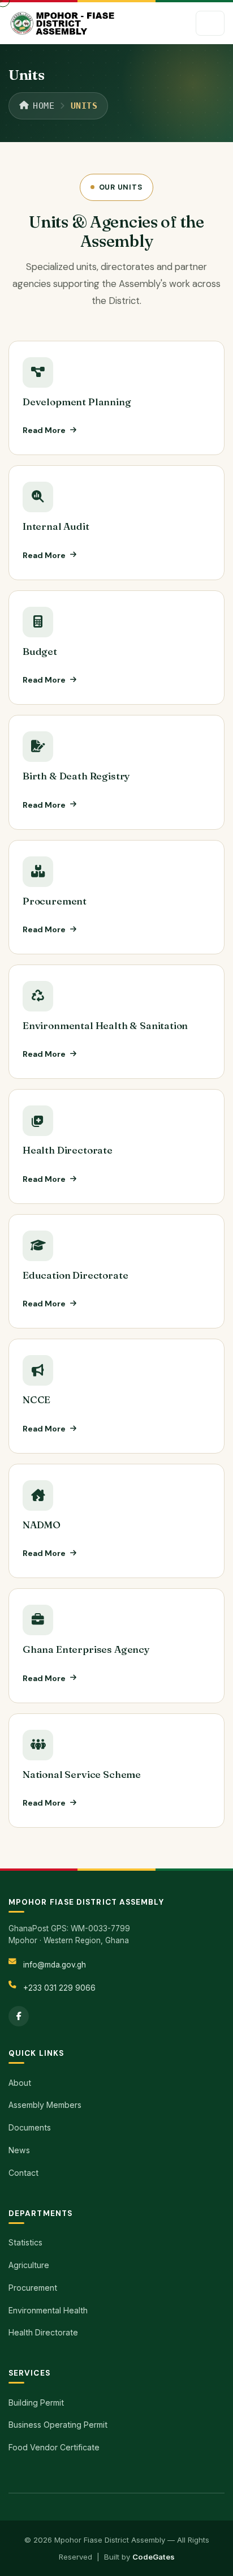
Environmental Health (48, 2310)
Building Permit (36, 2403)
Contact (23, 2173)
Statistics (25, 2242)
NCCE (36, 1400)
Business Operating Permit (58, 2425)
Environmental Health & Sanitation (105, 1025)
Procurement (55, 901)
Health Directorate (68, 1150)
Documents (30, 2127)
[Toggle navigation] (210, 23)
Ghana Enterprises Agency (86, 1649)
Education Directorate (75, 1275)
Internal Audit (56, 526)
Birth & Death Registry (76, 776)
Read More (44, 430)
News (19, 2150)
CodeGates (154, 2557)
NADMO (42, 1525)
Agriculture (29, 2265)
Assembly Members (45, 2105)
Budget (40, 651)
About (20, 2083)
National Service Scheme (82, 1774)
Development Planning (77, 402)
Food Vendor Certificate (54, 2447)
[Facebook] (19, 2016)
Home (44, 106)
